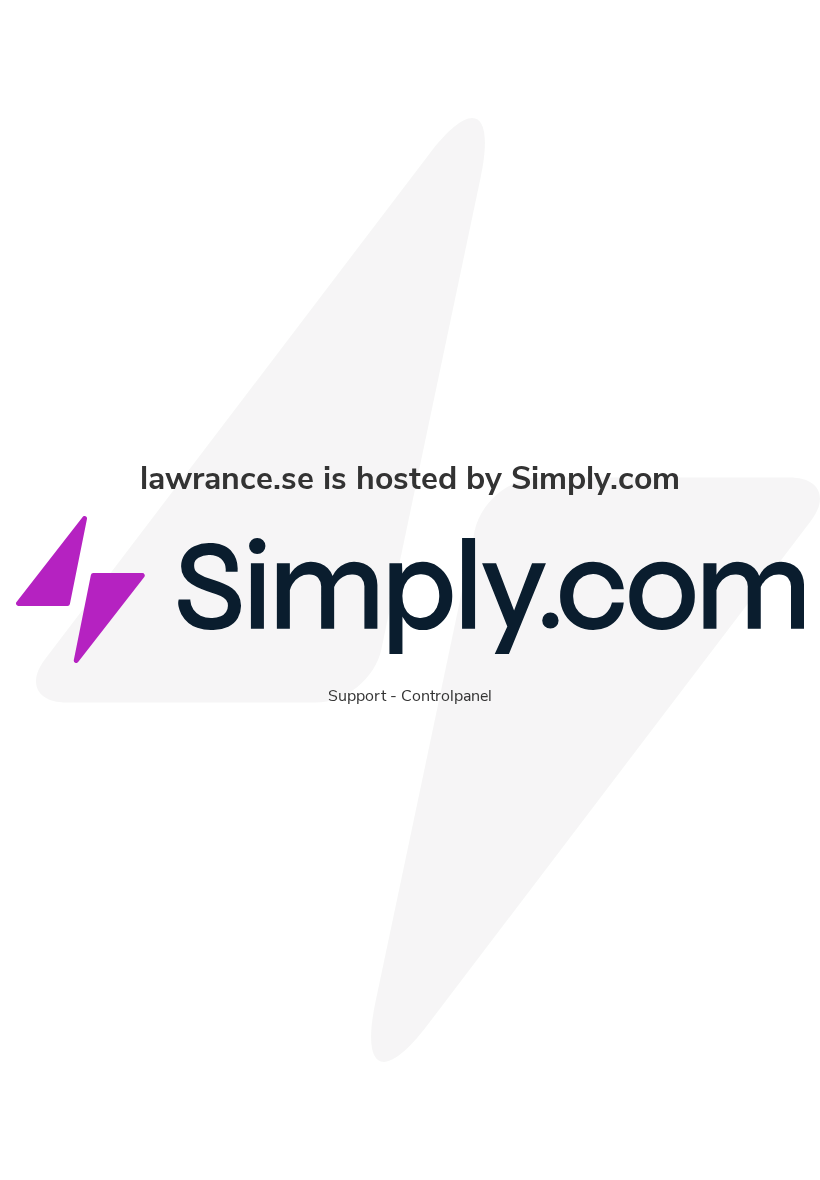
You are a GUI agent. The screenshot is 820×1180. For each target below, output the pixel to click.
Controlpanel (446, 696)
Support (357, 696)
